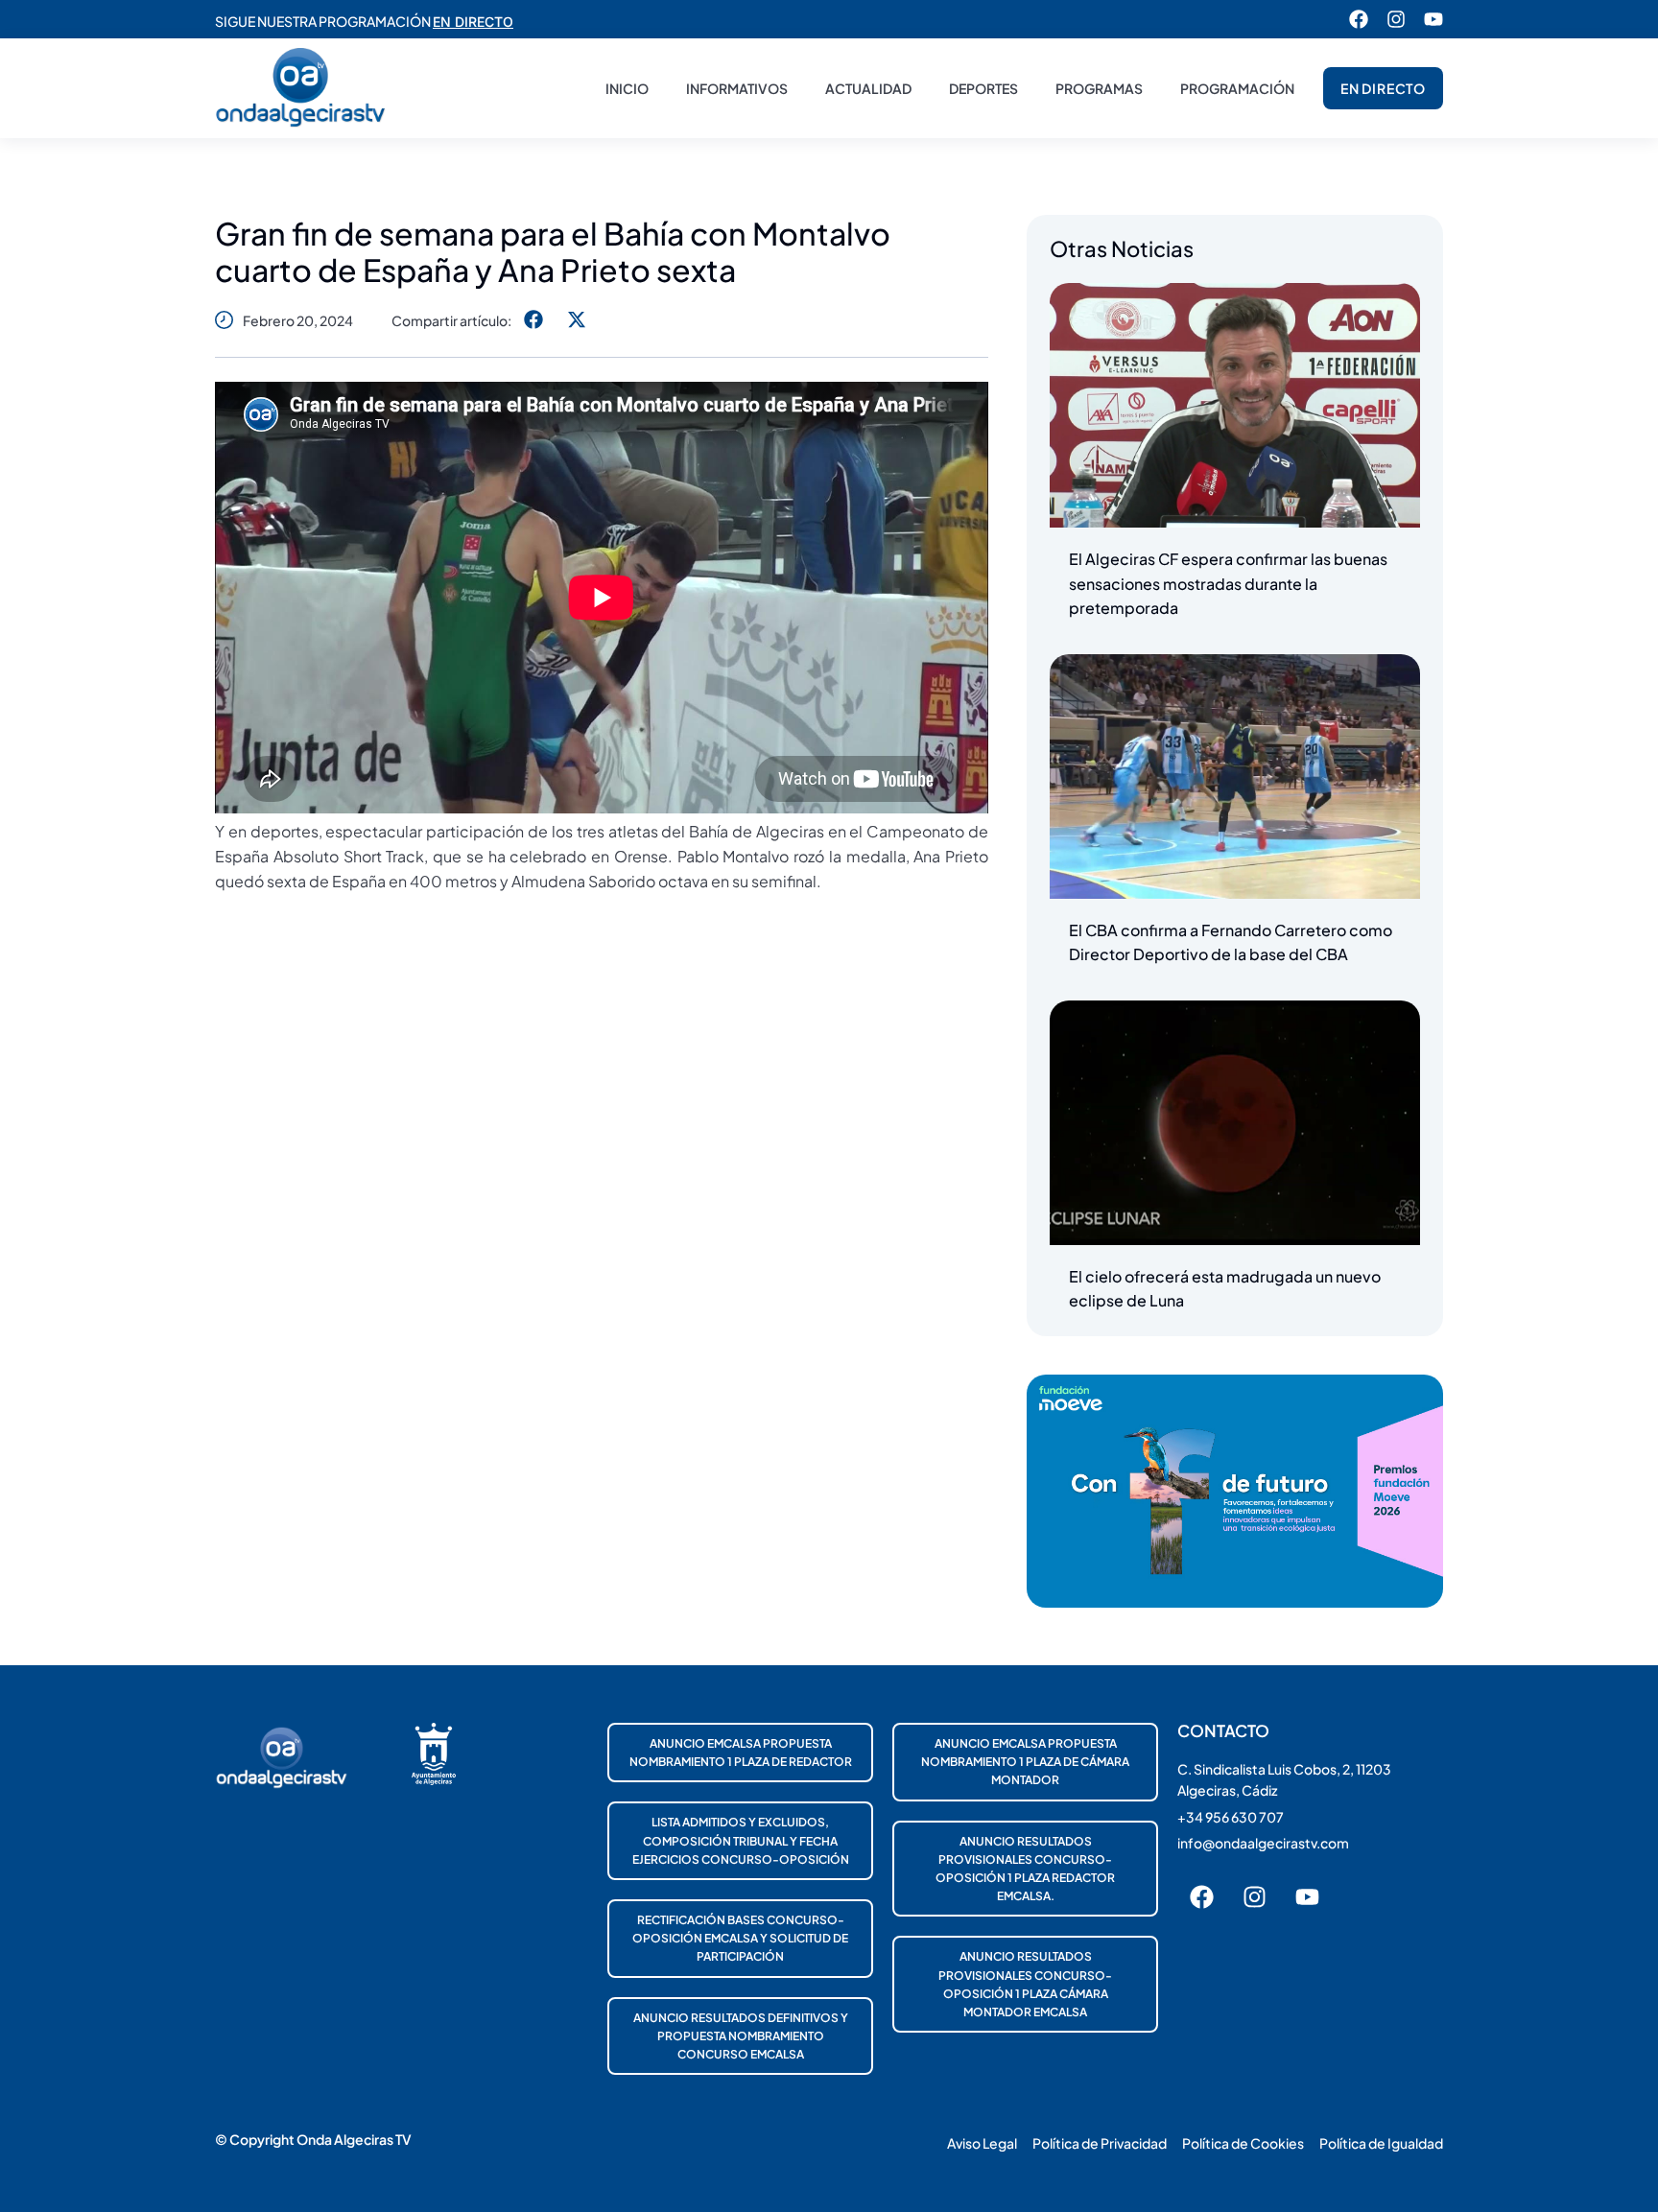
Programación (1237, 88)
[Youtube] (1433, 19)
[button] (533, 320)
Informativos (737, 88)
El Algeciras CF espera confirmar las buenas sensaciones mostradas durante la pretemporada (1228, 583)
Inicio (627, 88)
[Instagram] (1396, 19)
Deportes (983, 88)
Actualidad (868, 88)
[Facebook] (1359, 19)
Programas (1099, 88)
